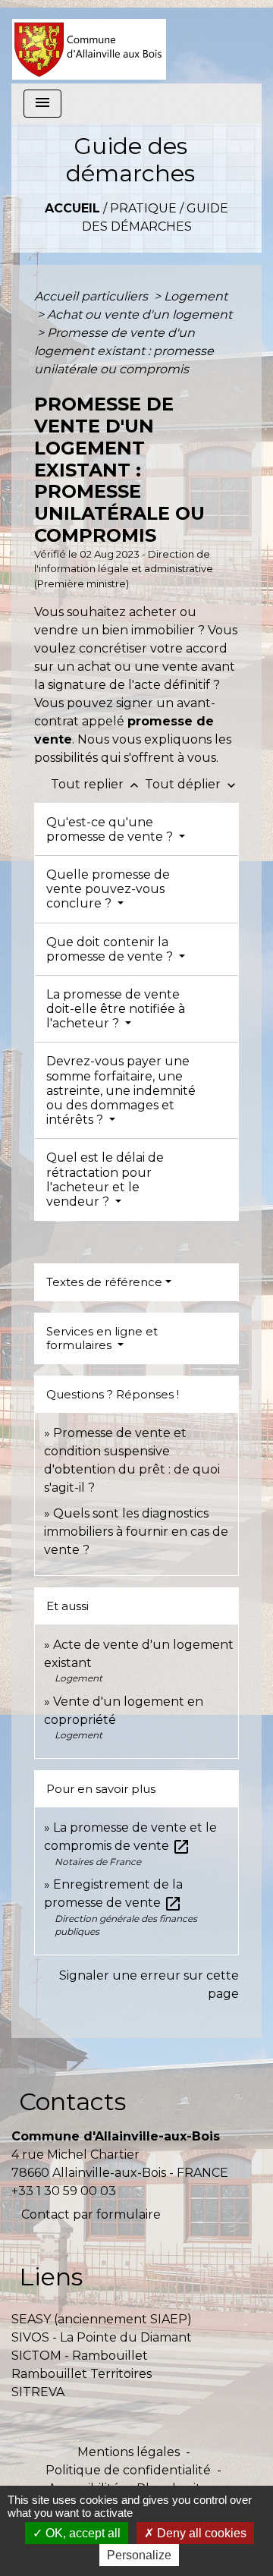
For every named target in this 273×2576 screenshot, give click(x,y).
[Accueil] (89, 42)
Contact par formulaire (91, 2214)
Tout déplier (192, 784)
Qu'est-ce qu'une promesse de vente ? (111, 829)
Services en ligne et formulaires (102, 1338)
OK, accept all (82, 2533)
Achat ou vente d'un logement (140, 315)
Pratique (143, 208)
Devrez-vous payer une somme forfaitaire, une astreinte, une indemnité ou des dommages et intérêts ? (121, 1090)
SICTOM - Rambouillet (80, 2356)
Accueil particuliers (93, 296)
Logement (196, 296)
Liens (51, 2277)
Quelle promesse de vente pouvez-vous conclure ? (108, 889)
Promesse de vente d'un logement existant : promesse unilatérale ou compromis (124, 351)
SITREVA (38, 2392)
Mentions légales (129, 2452)
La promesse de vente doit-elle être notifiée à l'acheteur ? (116, 1009)
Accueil (72, 208)
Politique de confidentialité (128, 2470)
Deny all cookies (200, 2533)
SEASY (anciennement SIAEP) (102, 2319)
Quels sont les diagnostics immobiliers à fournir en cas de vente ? (136, 1532)
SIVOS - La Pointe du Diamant (102, 2337)
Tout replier (96, 784)
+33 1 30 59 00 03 (64, 2191)
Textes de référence (104, 1282)
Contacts (72, 2101)
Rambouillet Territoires (82, 2374)
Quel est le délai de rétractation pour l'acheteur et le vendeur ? (105, 1179)
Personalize (139, 2555)
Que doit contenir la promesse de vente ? (111, 949)
